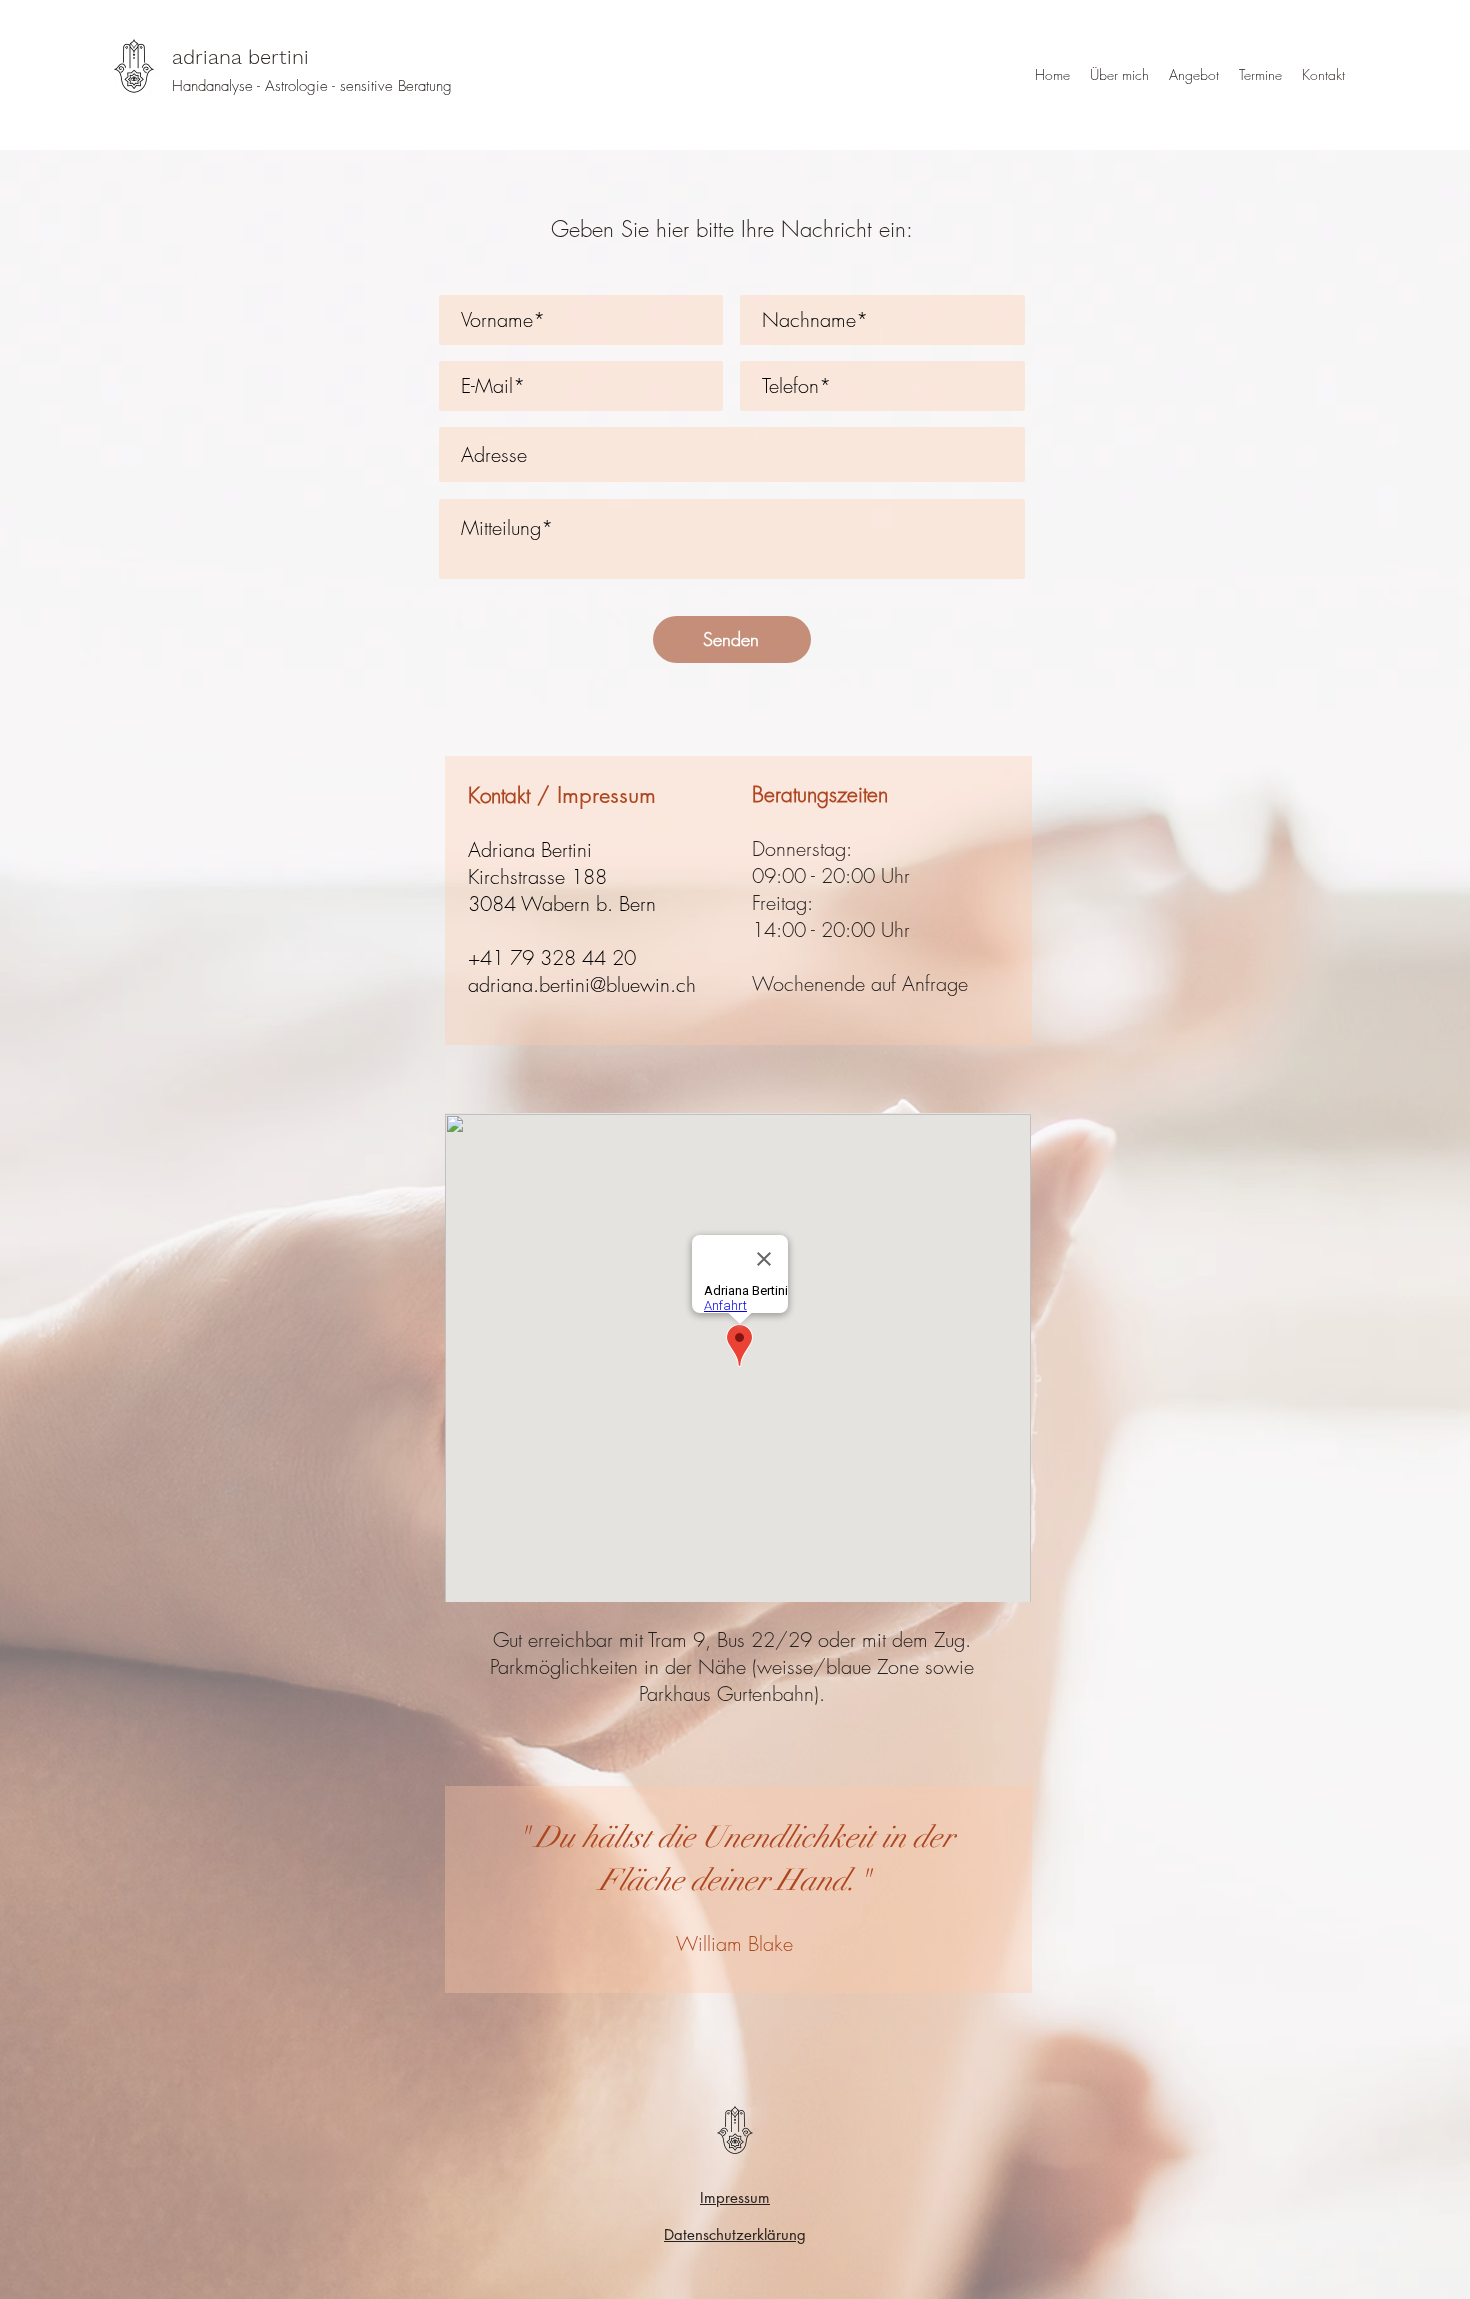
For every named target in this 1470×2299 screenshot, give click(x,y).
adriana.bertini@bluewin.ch (582, 984)
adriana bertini (240, 57)
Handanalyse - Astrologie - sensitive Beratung (312, 86)
